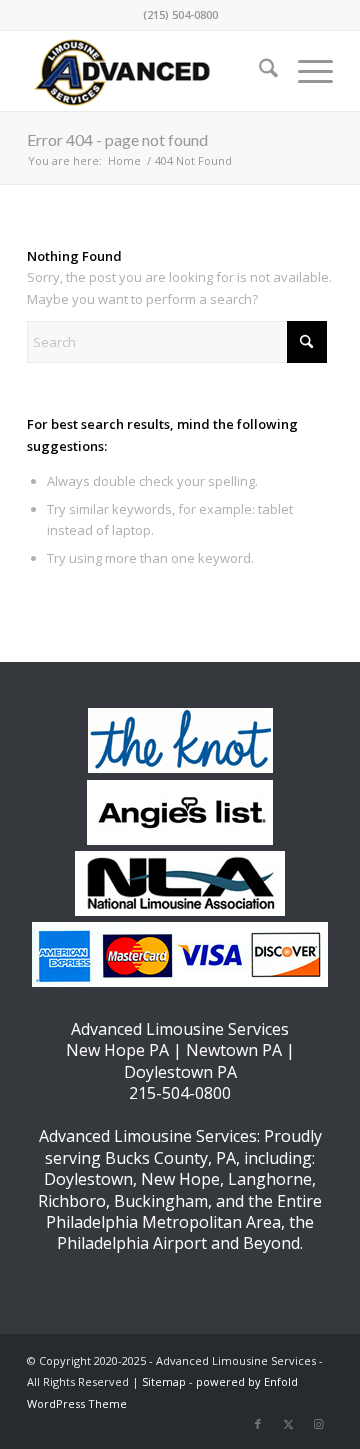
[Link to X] (288, 1424)
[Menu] (305, 71)
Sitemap (164, 1381)
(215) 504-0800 (180, 14)
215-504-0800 (180, 1093)
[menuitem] (258, 71)
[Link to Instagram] (318, 1424)
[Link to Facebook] (258, 1424)
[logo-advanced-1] (149, 71)
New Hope (180, 1179)
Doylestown (88, 1179)
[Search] (258, 71)
